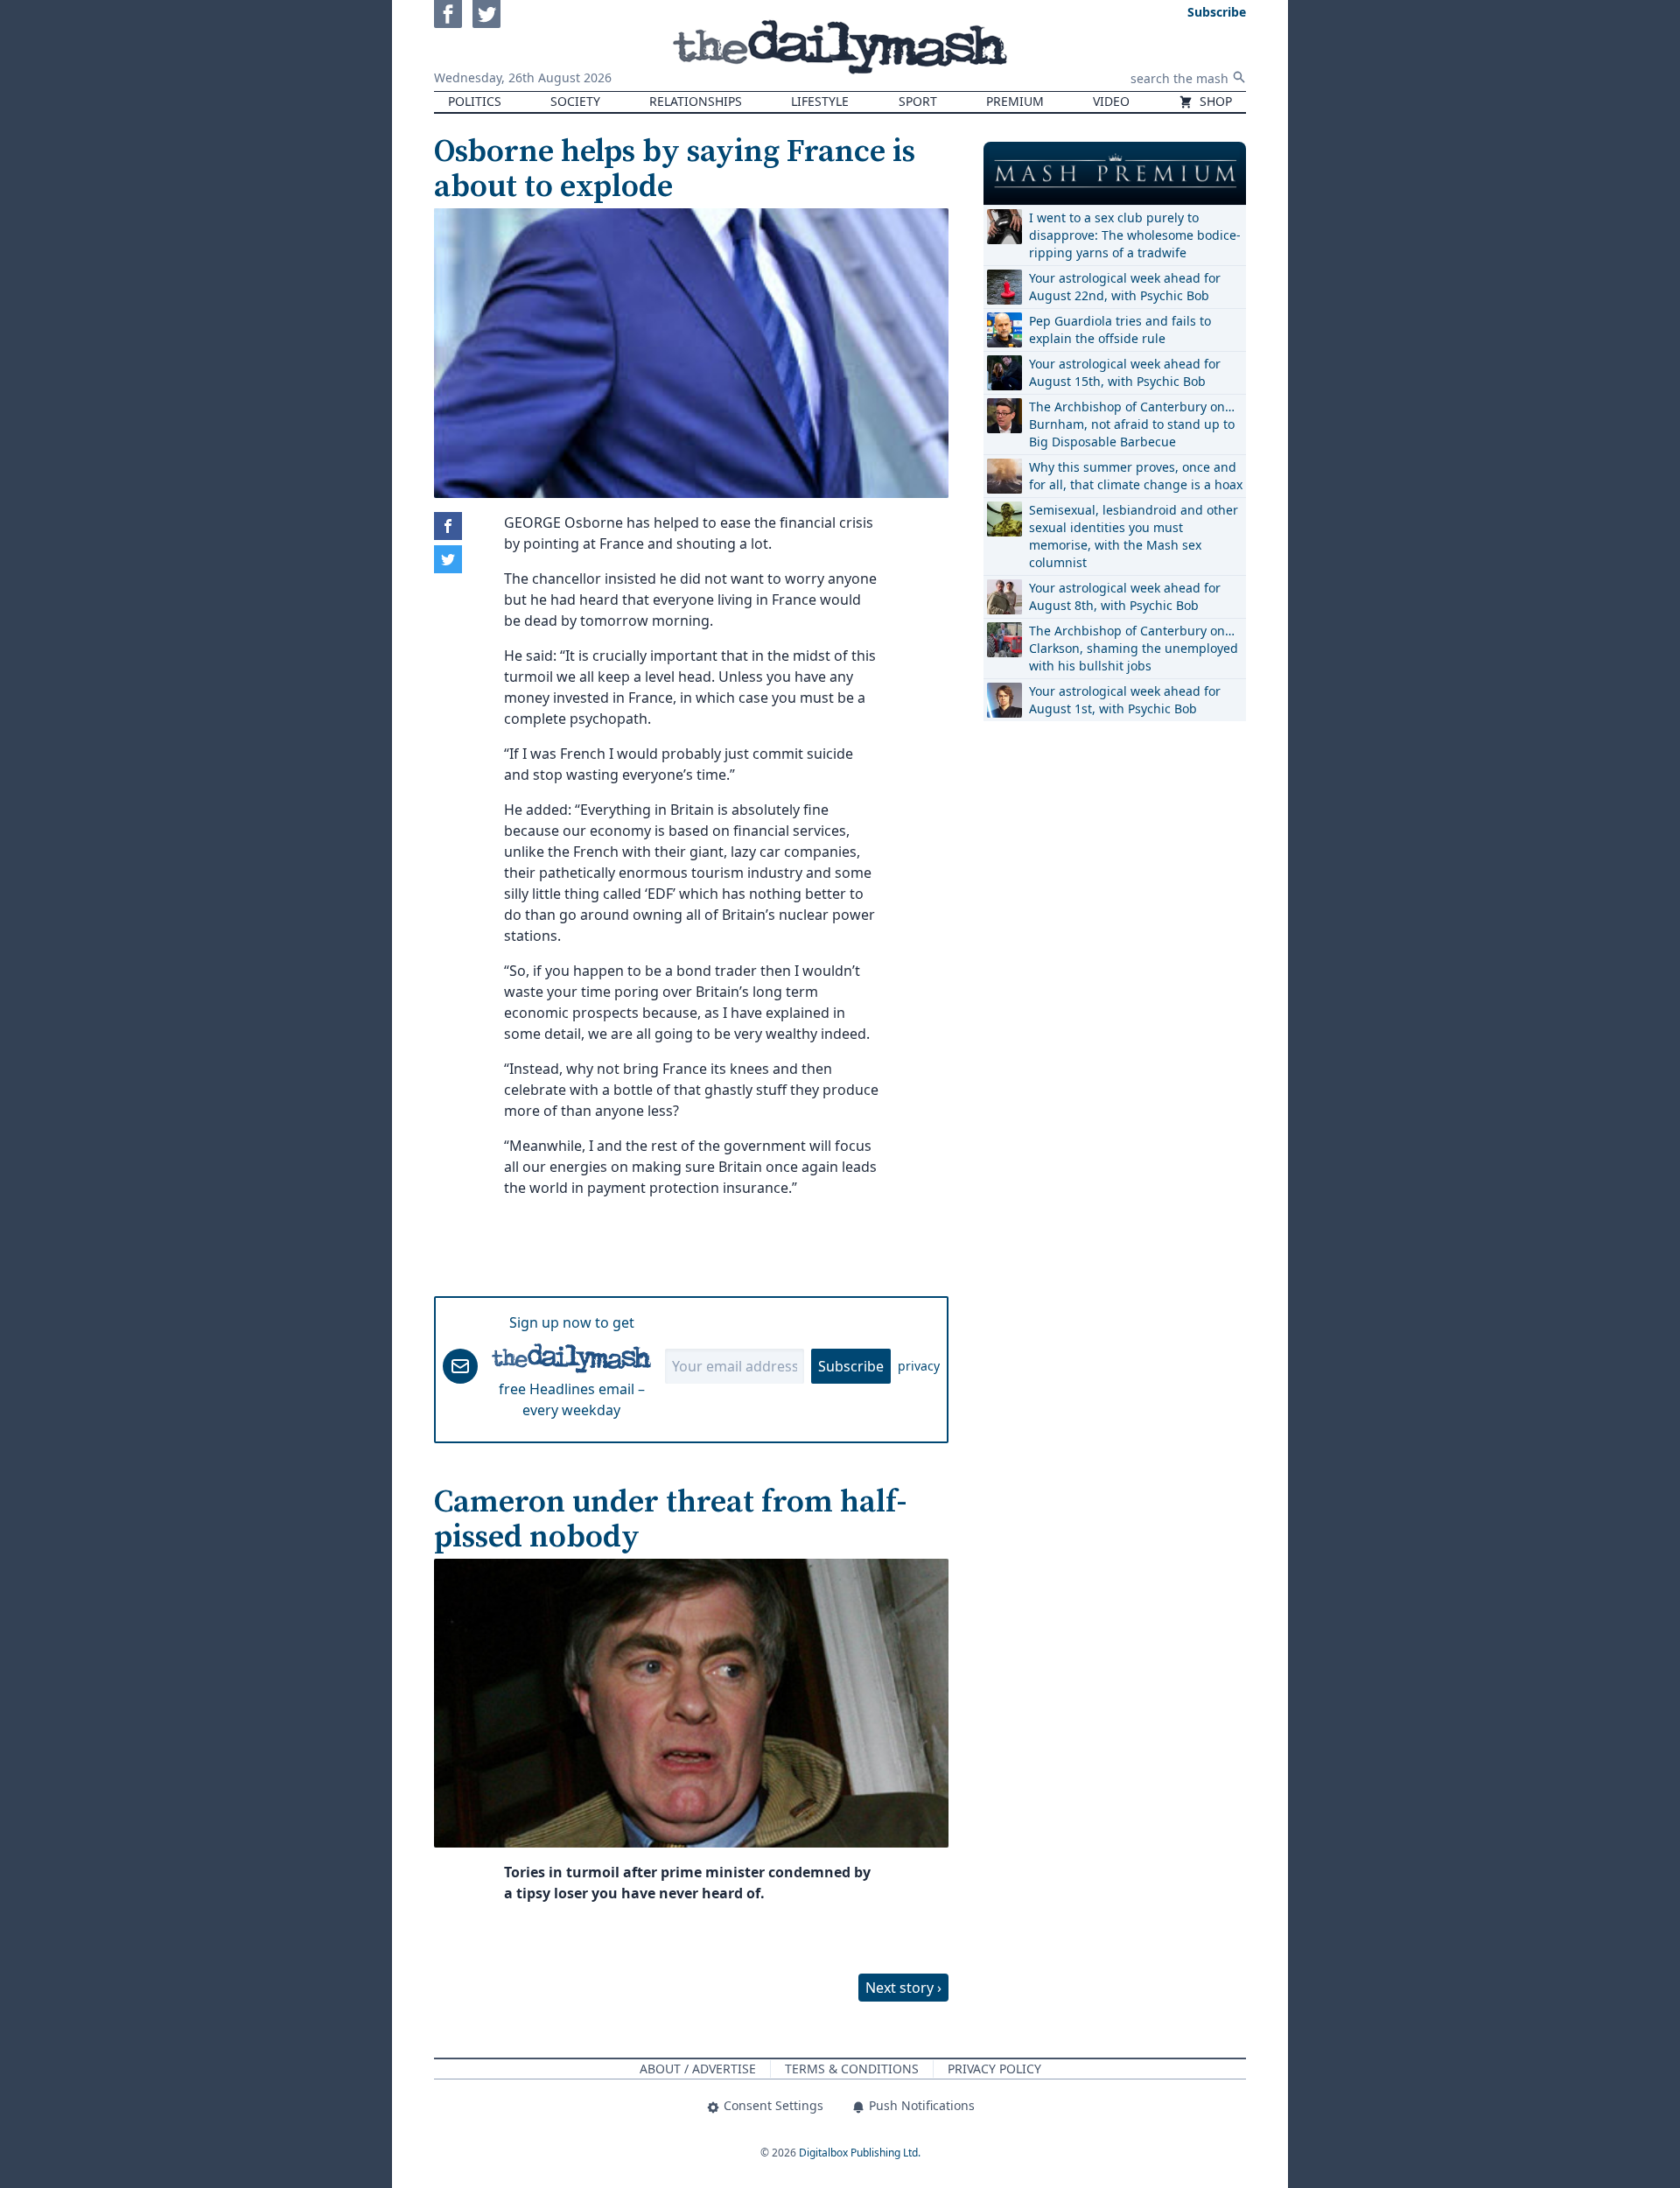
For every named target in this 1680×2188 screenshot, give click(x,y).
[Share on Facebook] (448, 526)
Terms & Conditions (852, 2069)
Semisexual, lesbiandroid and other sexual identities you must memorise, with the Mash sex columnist (1134, 536)
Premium (1015, 101)
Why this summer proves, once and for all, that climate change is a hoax (1136, 476)
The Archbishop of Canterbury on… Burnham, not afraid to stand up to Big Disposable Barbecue (1132, 424)
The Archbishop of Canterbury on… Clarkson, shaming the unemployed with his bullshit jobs (1134, 648)
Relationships (696, 101)
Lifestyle (820, 101)
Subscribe (851, 1366)
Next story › (903, 1988)
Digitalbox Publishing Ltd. (860, 2153)
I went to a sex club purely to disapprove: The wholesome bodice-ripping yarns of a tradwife (1135, 235)
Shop (1214, 101)
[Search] (1239, 77)
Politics (475, 101)
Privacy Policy (994, 2069)
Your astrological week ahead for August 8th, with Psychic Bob (1125, 596)
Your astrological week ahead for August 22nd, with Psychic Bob (1125, 287)
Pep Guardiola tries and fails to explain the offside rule (1120, 330)
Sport (918, 101)
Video (1111, 101)
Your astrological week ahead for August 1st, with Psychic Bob (1125, 700)
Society (575, 101)
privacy (919, 1366)
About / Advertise (698, 2069)
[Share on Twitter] (448, 559)
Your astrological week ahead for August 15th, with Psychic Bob (1125, 372)
